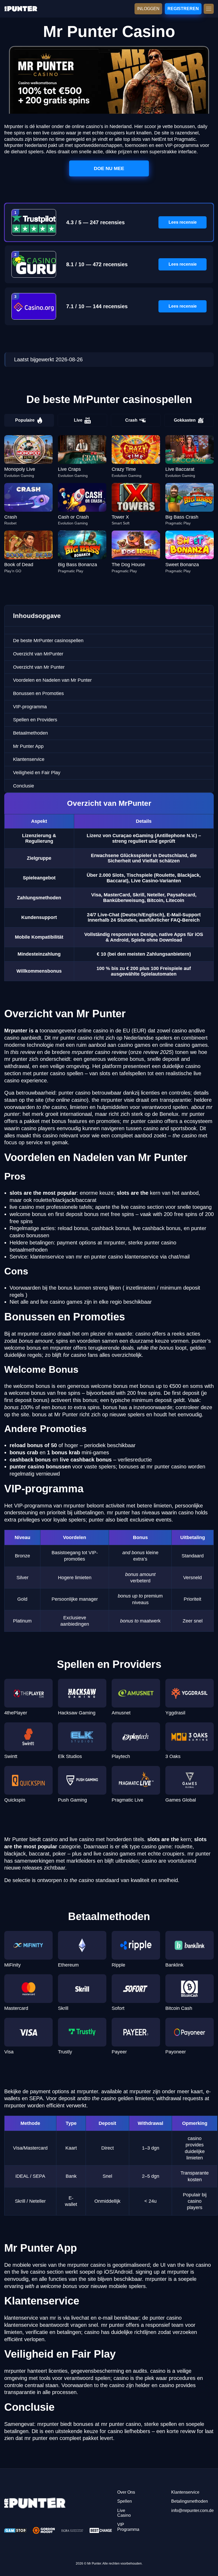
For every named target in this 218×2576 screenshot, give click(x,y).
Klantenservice (29, 759)
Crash (131, 420)
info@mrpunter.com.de (192, 2511)
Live (78, 420)
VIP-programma (30, 707)
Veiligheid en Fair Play (37, 773)
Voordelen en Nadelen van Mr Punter (52, 680)
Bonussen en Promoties (38, 693)
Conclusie (24, 786)
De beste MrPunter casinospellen (48, 641)
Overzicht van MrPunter (38, 654)
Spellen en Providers (35, 720)
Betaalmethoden (30, 733)
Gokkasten (185, 420)
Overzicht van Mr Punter (39, 667)
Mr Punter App (28, 746)
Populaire (25, 420)
